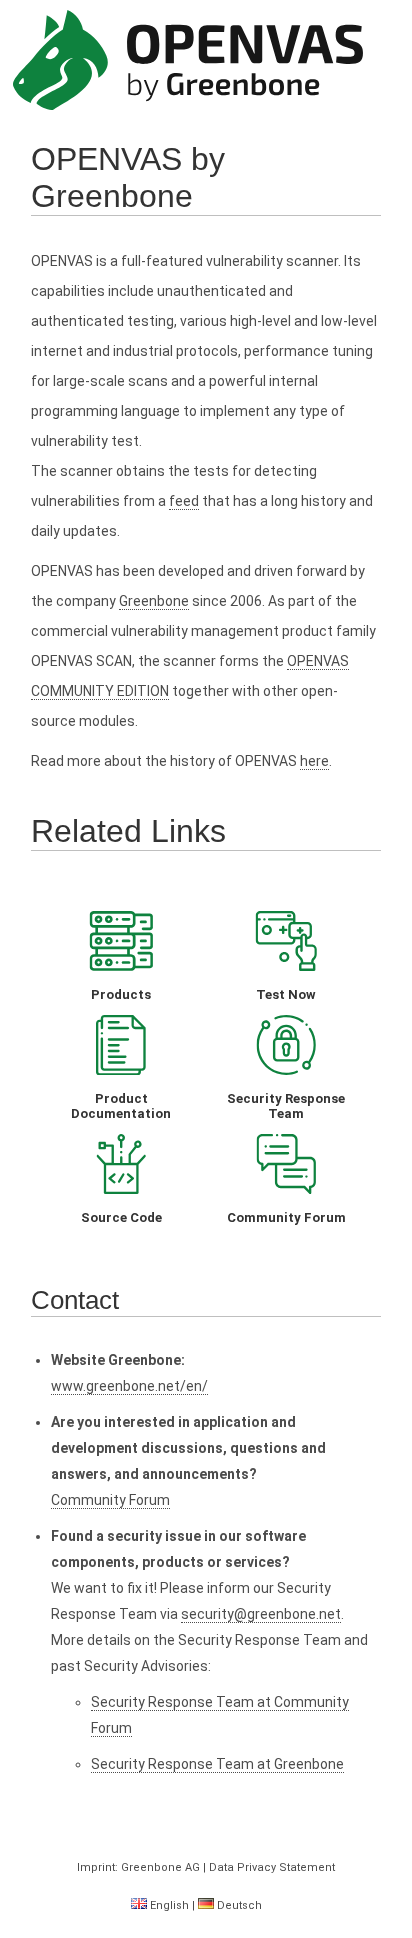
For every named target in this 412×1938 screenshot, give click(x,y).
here (314, 761)
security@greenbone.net (261, 1614)
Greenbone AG (160, 1867)
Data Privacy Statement (272, 1867)
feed (184, 501)
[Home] (188, 61)
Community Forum (110, 1500)
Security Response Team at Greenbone (217, 1764)
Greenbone (154, 601)
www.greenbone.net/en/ (129, 1386)
